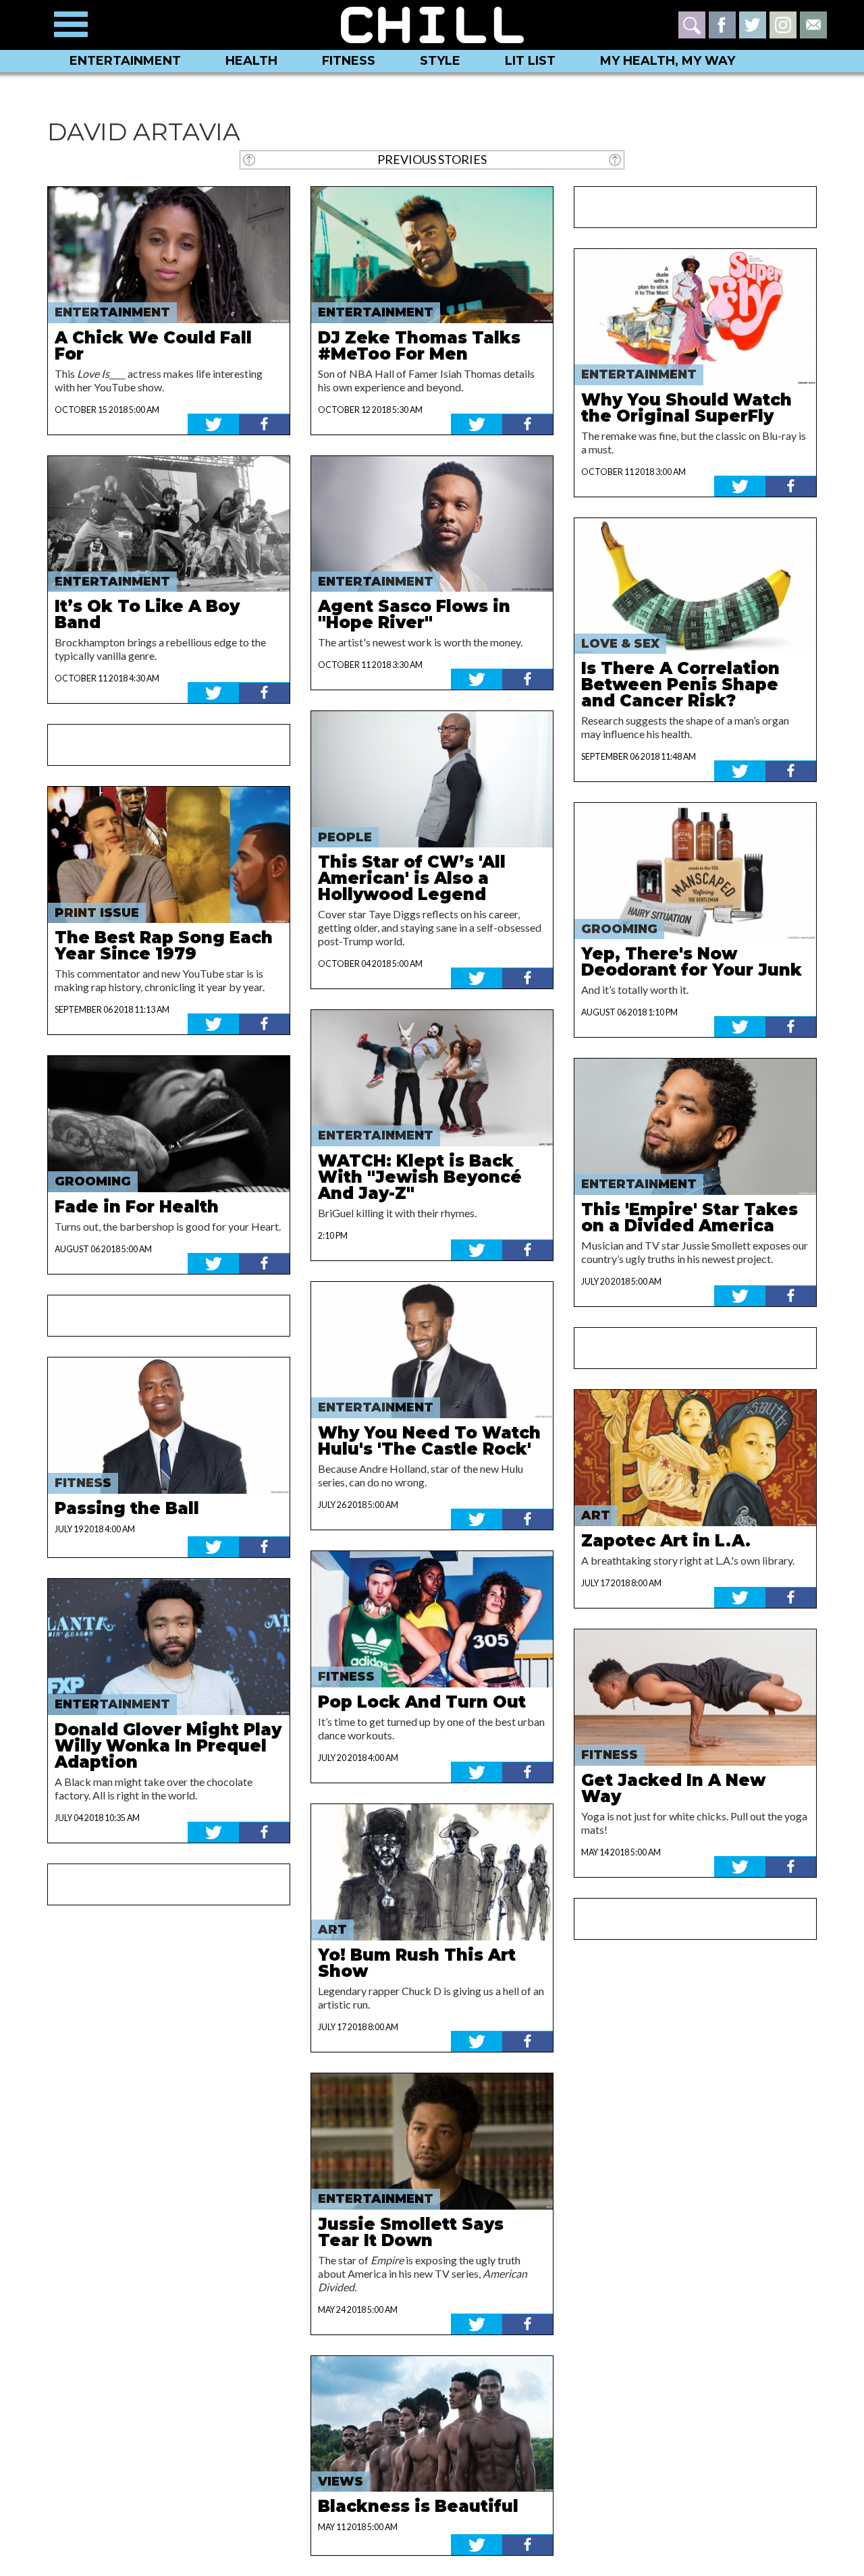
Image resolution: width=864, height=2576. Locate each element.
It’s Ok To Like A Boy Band (147, 614)
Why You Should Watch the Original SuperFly (686, 408)
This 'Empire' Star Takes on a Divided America (690, 1217)
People (345, 837)
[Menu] (71, 24)
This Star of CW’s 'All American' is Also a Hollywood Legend (412, 878)
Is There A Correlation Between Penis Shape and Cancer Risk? (680, 684)
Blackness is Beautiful (418, 2506)
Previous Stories (432, 159)
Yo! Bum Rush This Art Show (417, 1963)
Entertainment (125, 61)
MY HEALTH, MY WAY (668, 61)
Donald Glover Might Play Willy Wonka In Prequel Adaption (168, 1746)
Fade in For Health (137, 1207)
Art (332, 1930)
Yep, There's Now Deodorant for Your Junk (692, 962)
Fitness (349, 61)
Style (440, 61)
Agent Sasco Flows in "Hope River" (414, 614)
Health (251, 61)
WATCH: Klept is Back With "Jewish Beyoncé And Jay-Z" (420, 1177)
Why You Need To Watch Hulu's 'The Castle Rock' (429, 1441)
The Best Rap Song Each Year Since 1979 (164, 946)
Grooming (93, 1181)
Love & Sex (620, 644)
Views (341, 2482)
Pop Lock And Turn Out (422, 1702)
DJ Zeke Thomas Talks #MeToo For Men (419, 346)
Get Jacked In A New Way (673, 1788)
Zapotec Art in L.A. (666, 1541)
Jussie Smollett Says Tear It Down (411, 2232)
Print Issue (97, 913)
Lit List (530, 61)
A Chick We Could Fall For (153, 346)
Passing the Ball (127, 1508)
